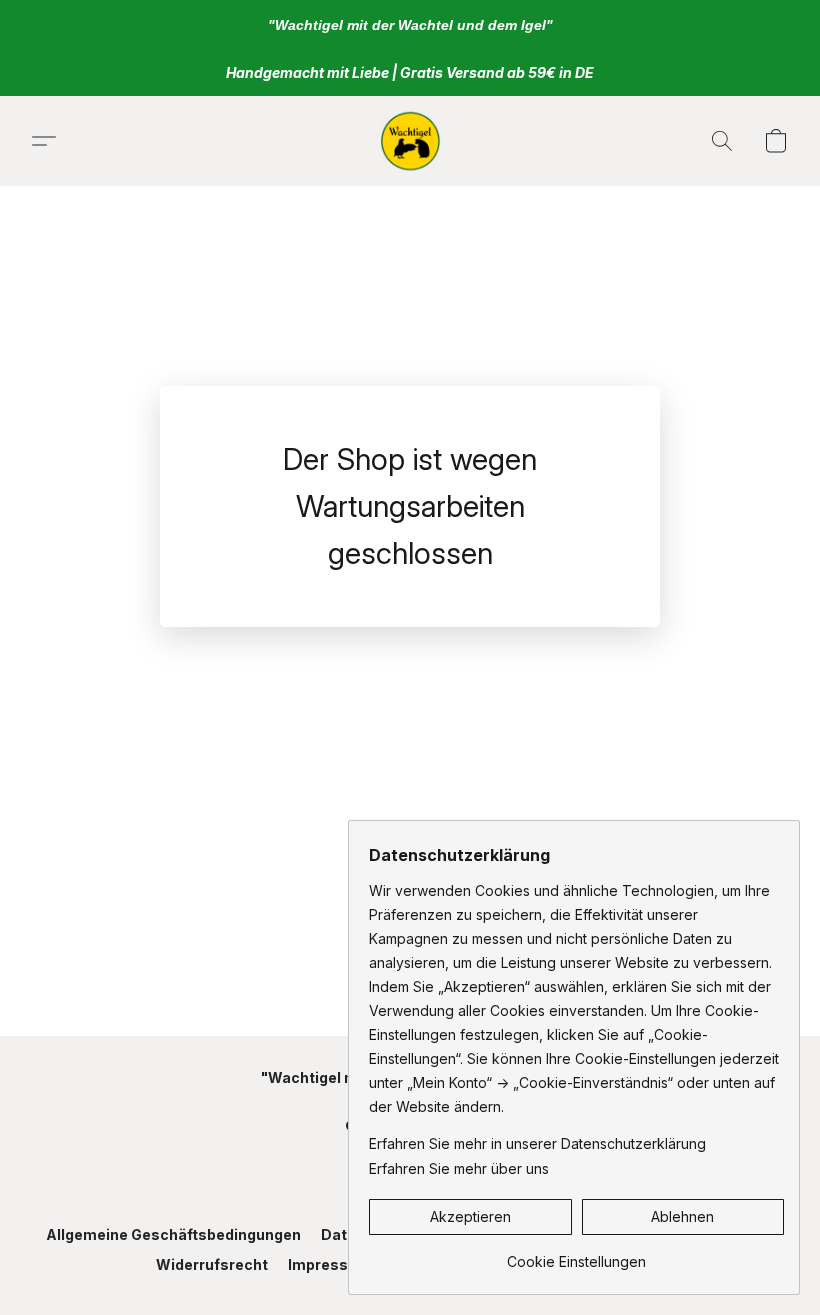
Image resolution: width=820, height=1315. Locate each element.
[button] (409, 141)
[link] (576, 1254)
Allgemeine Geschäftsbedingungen (173, 1234)
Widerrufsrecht (212, 1264)
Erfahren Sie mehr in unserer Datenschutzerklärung (537, 1143)
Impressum (329, 1264)
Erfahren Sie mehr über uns (459, 1168)
